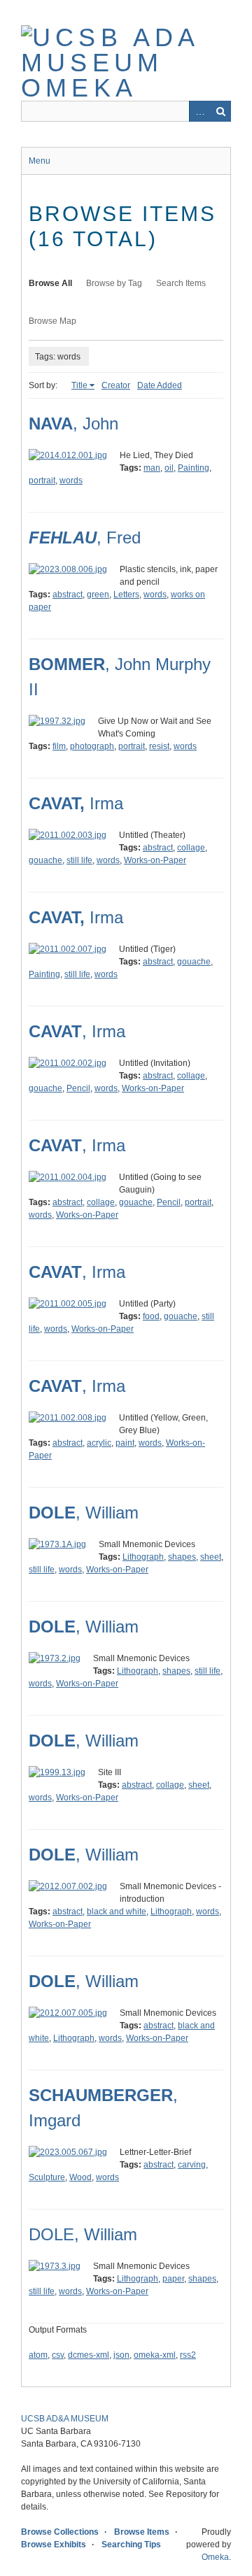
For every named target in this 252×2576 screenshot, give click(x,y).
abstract (68, 595)
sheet (211, 1557)
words (71, 481)
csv (58, 2355)
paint (125, 1443)
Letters (126, 595)
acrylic (99, 1443)
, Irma (77, 1031)
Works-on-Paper (155, 860)
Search (220, 111)
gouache (45, 860)
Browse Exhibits (54, 2545)
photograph (92, 746)
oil (169, 468)
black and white (117, 1912)
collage (191, 848)
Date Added (160, 385)
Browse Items (142, 2532)
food (151, 1316)
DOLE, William (83, 2234)
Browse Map (52, 321)
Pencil (78, 1088)
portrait (42, 481)
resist (159, 746)
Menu (40, 161)
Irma (76, 803)
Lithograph (143, 1557)
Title (79, 385)
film (59, 746)
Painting (194, 468)
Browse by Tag (114, 283)
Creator (116, 385)
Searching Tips (131, 2545)
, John (73, 424)
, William (84, 1513)
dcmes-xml (89, 2355)
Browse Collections (60, 2532)
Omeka (215, 2557)
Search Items (181, 283)
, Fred (85, 538)
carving (192, 2165)
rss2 (188, 2355)
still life (79, 860)
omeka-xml (155, 2355)
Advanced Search (199, 111)
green (98, 595)
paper (173, 2279)
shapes (182, 1557)
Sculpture (47, 2177)
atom (38, 2355)
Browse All (50, 283)
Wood (80, 2177)
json (121, 2355)
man (152, 468)
